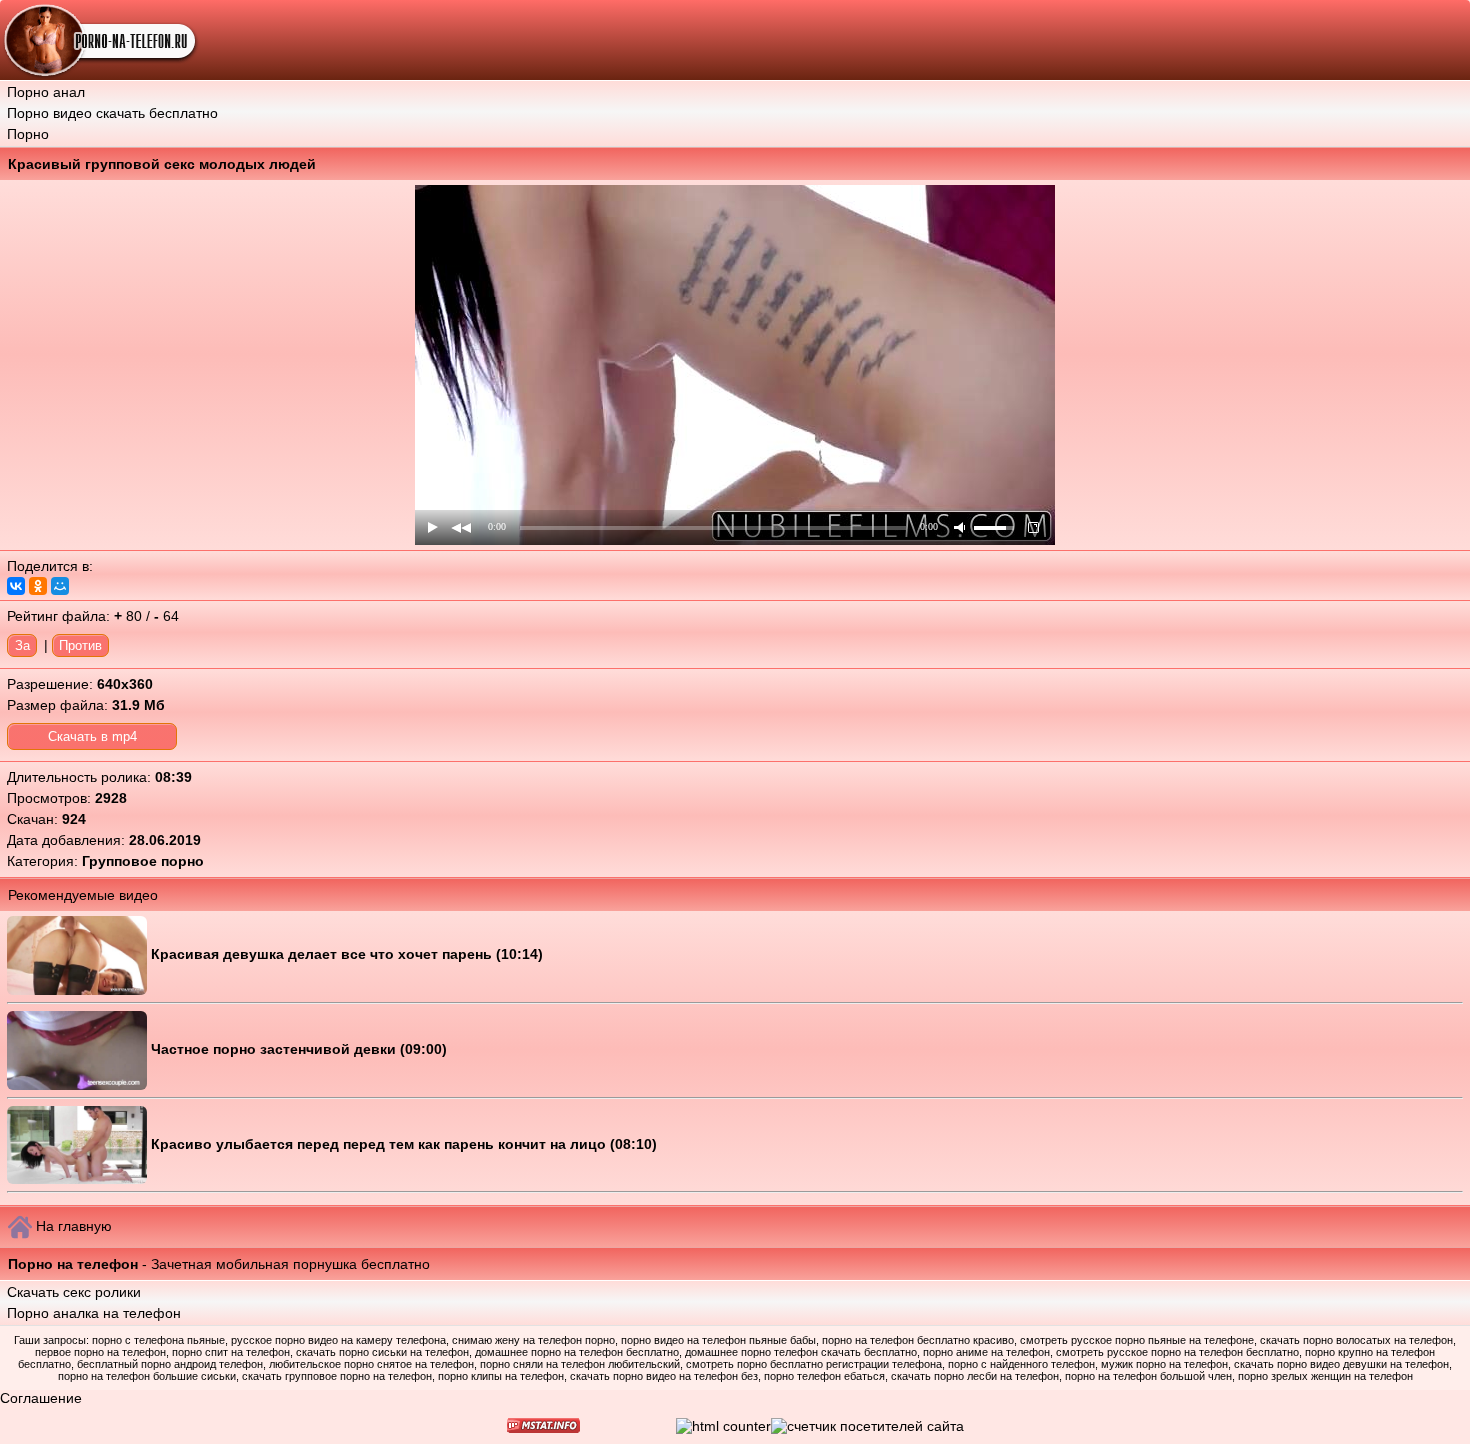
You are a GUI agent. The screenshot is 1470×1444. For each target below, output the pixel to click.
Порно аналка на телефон (94, 1313)
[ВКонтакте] (16, 586)
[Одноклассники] (38, 586)
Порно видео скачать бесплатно (112, 113)
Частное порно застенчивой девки (275, 1049)
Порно (28, 134)
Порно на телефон (73, 1264)
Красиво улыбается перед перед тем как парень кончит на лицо (380, 1144)
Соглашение (41, 1398)
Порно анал (46, 92)
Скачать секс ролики (74, 1292)
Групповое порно (143, 861)
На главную (74, 1226)
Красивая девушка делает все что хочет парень (323, 954)
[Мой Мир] (60, 586)
